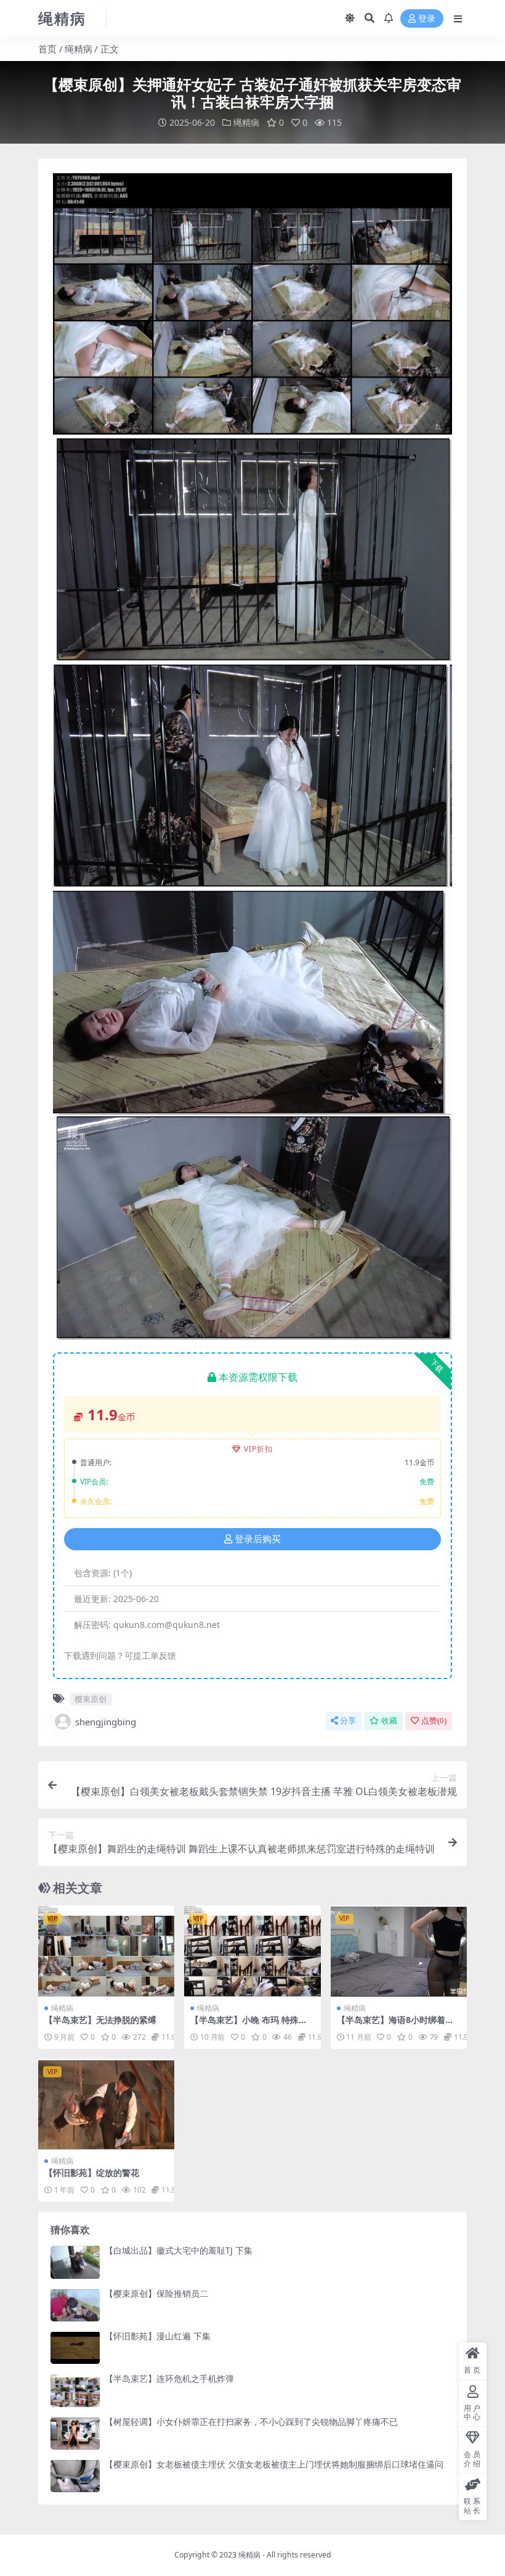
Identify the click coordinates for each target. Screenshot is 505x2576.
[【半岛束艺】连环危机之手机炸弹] (75, 2390)
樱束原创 (91, 1699)
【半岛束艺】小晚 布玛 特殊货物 (249, 2025)
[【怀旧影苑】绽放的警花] (106, 2104)
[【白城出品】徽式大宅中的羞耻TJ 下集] (75, 2262)
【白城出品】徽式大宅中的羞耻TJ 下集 (179, 2250)
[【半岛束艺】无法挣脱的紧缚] (106, 1951)
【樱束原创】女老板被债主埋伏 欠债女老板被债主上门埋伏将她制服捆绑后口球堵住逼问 (274, 2464)
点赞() (434, 1721)
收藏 (389, 1721)
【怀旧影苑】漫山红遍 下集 (158, 2336)
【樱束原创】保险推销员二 (156, 2293)
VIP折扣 (258, 1449)
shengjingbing (106, 1722)
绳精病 (79, 49)
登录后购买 (258, 1539)
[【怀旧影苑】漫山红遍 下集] (75, 2348)
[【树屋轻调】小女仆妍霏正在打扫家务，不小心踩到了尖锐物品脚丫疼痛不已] (75, 2433)
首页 (47, 49)
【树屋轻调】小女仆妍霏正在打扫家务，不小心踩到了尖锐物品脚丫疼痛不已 (251, 2422)
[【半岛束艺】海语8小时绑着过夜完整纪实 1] (399, 1951)
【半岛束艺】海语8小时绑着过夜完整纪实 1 (395, 2025)
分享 (348, 1721)
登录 (427, 19)
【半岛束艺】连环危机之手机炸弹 (169, 2378)
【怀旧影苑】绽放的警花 (92, 2173)
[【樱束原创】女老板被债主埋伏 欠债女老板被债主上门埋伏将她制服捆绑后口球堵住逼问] (75, 2476)
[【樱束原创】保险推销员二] (75, 2305)
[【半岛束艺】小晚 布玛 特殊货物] (252, 1951)
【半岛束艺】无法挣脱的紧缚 (100, 2020)
